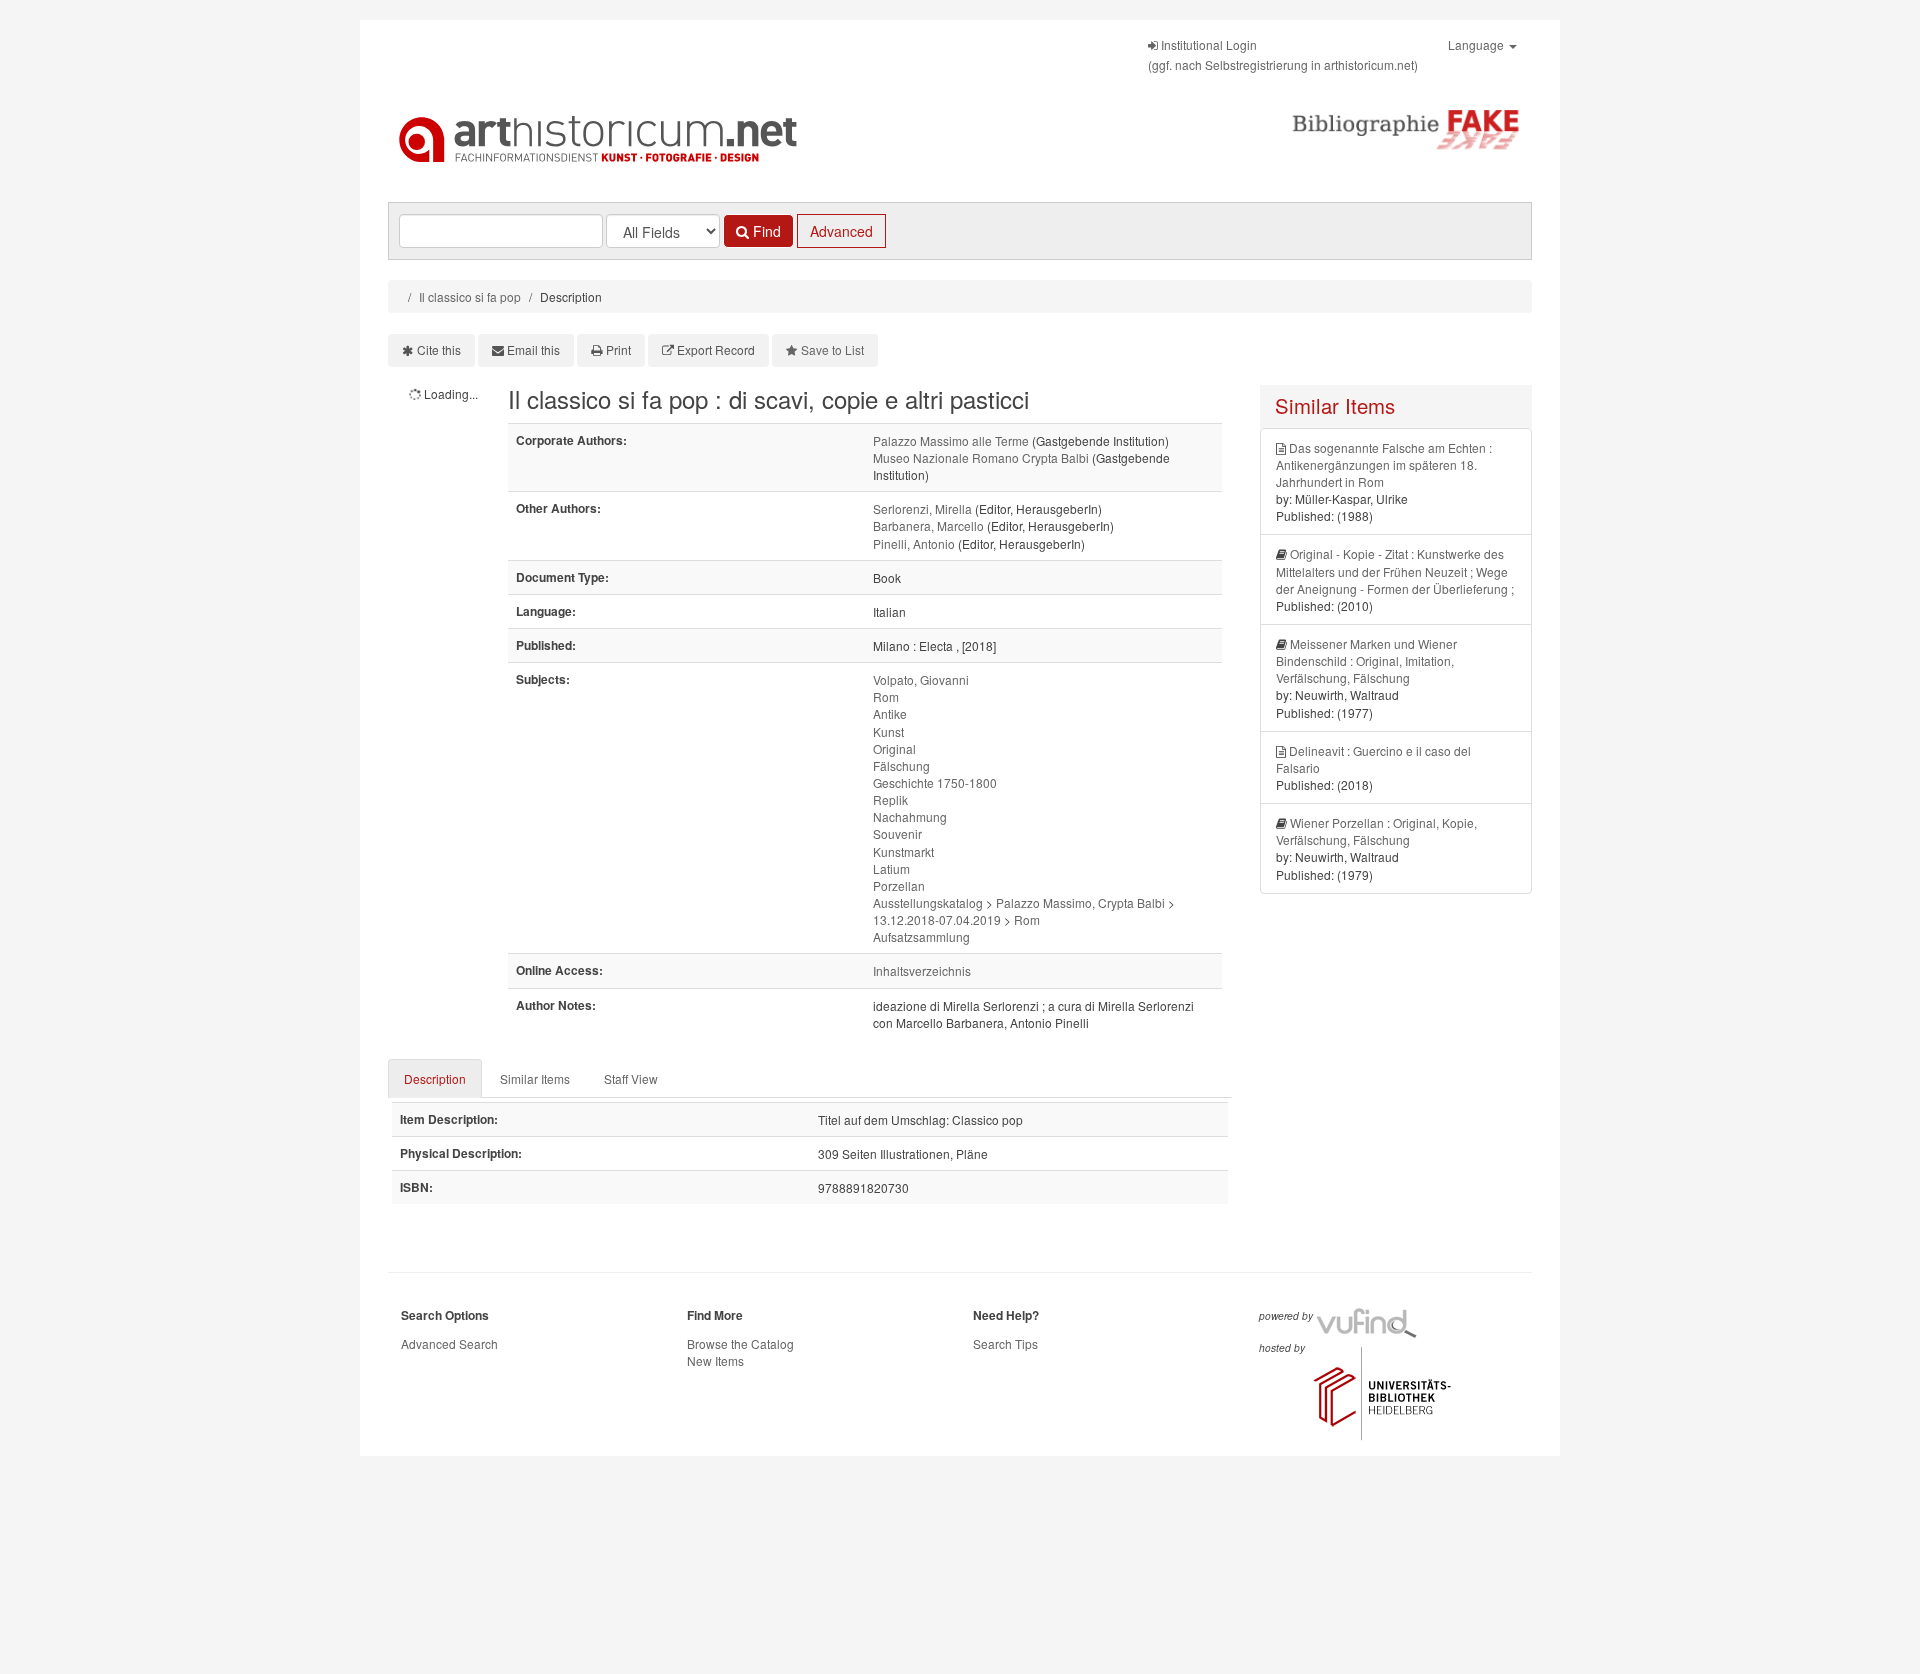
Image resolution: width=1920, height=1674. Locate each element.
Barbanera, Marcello (928, 525)
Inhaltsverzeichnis (922, 970)
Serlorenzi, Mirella (922, 508)
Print (618, 349)
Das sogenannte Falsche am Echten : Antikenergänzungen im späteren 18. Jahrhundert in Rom (1384, 464)
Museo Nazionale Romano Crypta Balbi (981, 457)
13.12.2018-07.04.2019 (937, 919)
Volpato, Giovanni (921, 679)
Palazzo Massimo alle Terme (951, 440)
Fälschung (901, 765)
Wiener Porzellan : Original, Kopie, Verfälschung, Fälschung (1376, 831)
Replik (890, 799)
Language (1477, 44)
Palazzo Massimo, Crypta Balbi (1080, 902)
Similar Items (535, 1078)
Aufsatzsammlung (921, 936)
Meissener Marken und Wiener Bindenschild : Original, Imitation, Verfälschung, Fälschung (1366, 660)
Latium (891, 868)
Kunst (888, 731)
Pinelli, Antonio (914, 543)
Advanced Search (449, 1343)
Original (894, 748)
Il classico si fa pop (470, 296)
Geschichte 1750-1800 (935, 782)
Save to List (832, 349)
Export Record (716, 349)
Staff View (631, 1078)
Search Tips (1005, 1343)
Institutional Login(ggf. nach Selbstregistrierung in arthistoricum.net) (1283, 54)
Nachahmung (910, 816)
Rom (886, 696)
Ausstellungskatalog (928, 902)
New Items (715, 1360)
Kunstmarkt (903, 851)
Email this (533, 349)
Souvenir (897, 833)
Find (765, 231)
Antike (890, 713)
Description (435, 1078)
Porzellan (899, 885)
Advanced (841, 231)
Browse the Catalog (740, 1343)
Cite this (439, 349)
